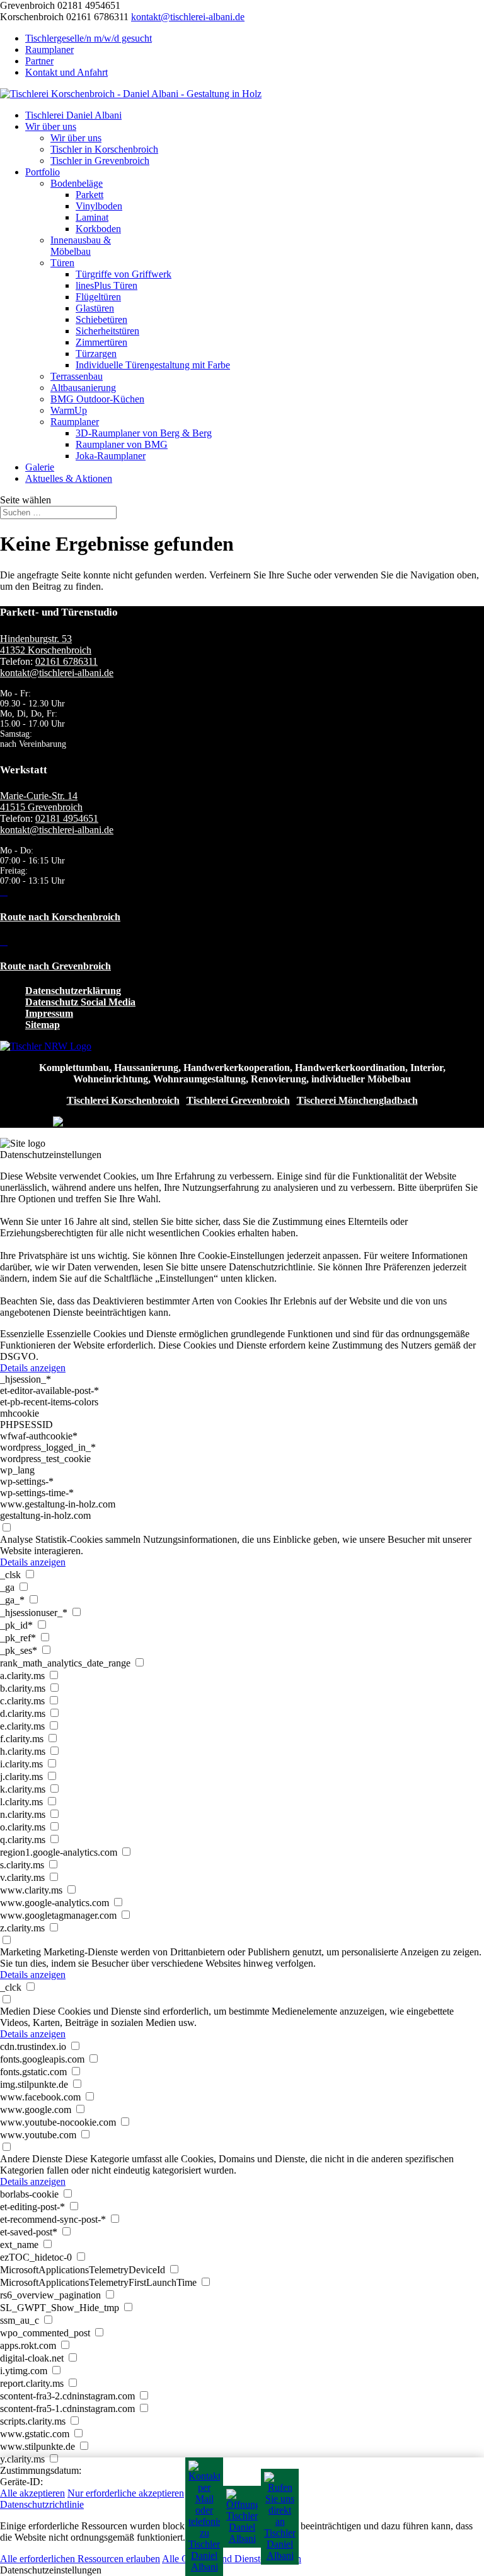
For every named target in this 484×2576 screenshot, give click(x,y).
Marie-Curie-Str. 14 (39, 796)
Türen (62, 263)
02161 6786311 (66, 661)
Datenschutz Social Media (80, 1002)
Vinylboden (99, 206)
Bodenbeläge (77, 183)
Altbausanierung (83, 388)
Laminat (92, 217)
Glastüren (95, 308)
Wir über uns (51, 126)
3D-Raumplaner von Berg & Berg (144, 433)
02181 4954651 (67, 818)
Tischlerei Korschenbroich (123, 1100)
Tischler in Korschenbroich (104, 149)
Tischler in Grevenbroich (100, 161)
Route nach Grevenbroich (55, 966)
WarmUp (69, 410)
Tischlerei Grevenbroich (238, 1100)
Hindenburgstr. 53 (36, 639)
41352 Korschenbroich (46, 650)
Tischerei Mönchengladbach (357, 1100)
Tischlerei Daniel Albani (73, 115)
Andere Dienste (31, 2159)
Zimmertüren (101, 342)
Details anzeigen (33, 1368)
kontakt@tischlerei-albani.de (57, 673)
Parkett (89, 195)
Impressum (49, 1013)
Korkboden (98, 229)
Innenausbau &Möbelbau (81, 246)
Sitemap (43, 1025)
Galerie (40, 467)
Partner (39, 61)
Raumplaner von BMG (122, 444)
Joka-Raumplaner (111, 456)
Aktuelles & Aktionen (69, 478)
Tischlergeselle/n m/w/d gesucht (89, 38)
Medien (15, 2011)
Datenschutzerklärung (73, 991)
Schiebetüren (101, 319)
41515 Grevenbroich (41, 807)
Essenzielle (22, 1334)
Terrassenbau (77, 376)
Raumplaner (49, 50)
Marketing (20, 1952)
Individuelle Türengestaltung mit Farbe (153, 365)
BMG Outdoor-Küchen (97, 399)
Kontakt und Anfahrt (66, 72)
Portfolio (43, 172)
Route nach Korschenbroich (60, 917)
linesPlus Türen (107, 285)
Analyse (16, 1539)
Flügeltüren (98, 297)
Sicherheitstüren (107, 331)
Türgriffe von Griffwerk (124, 274)
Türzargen (96, 354)
